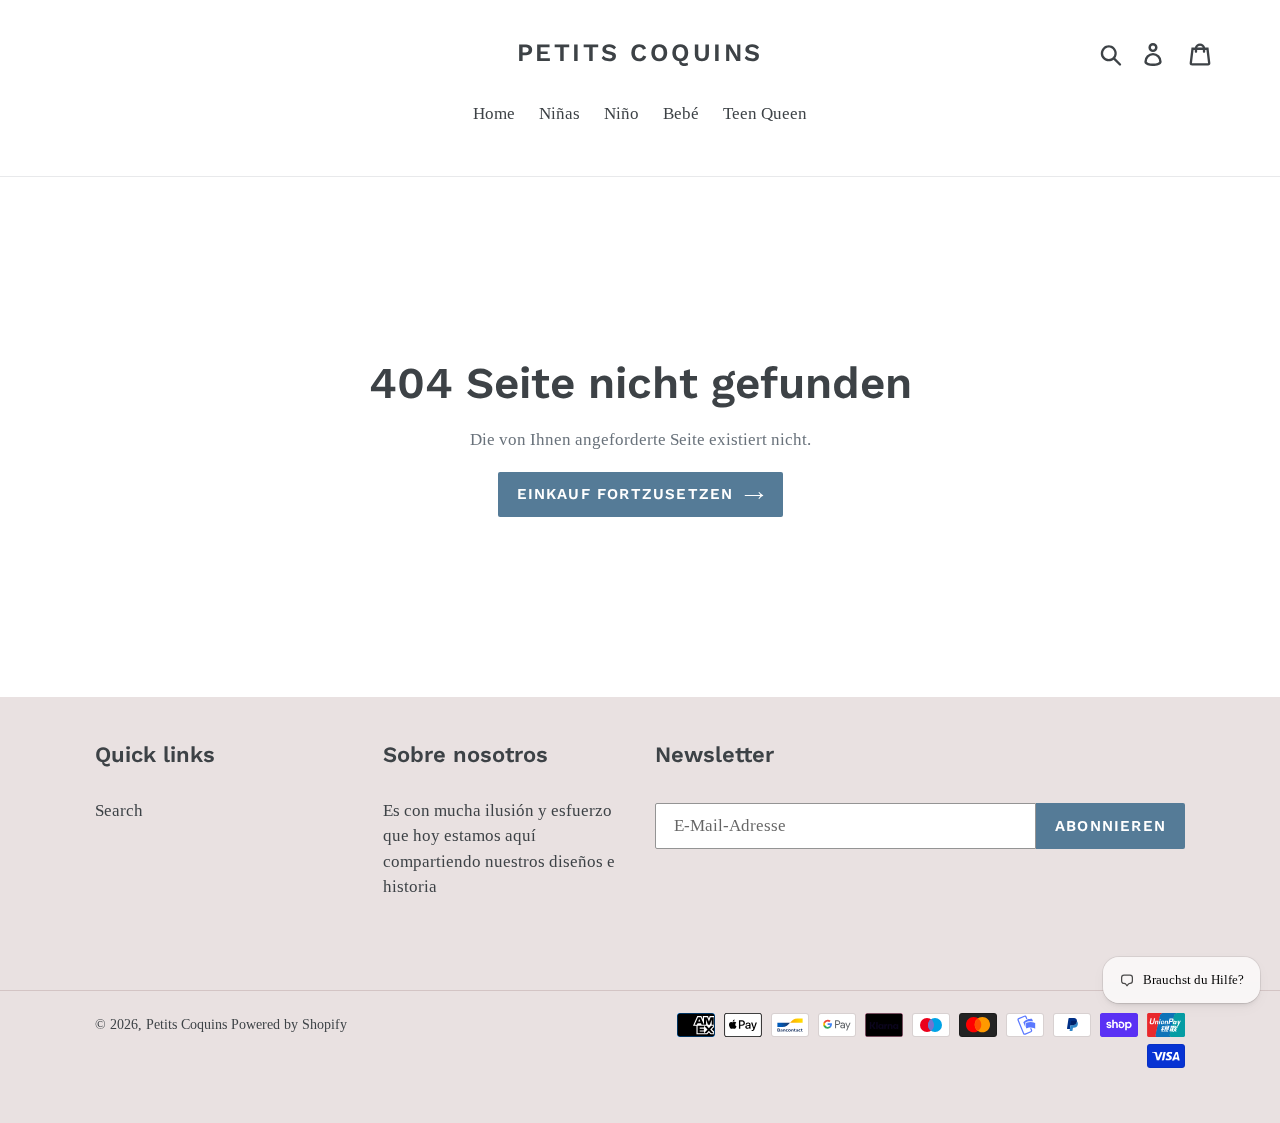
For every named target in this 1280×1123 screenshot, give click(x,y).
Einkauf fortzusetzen (625, 494)
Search (119, 810)
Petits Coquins (640, 52)
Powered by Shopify (289, 1024)
